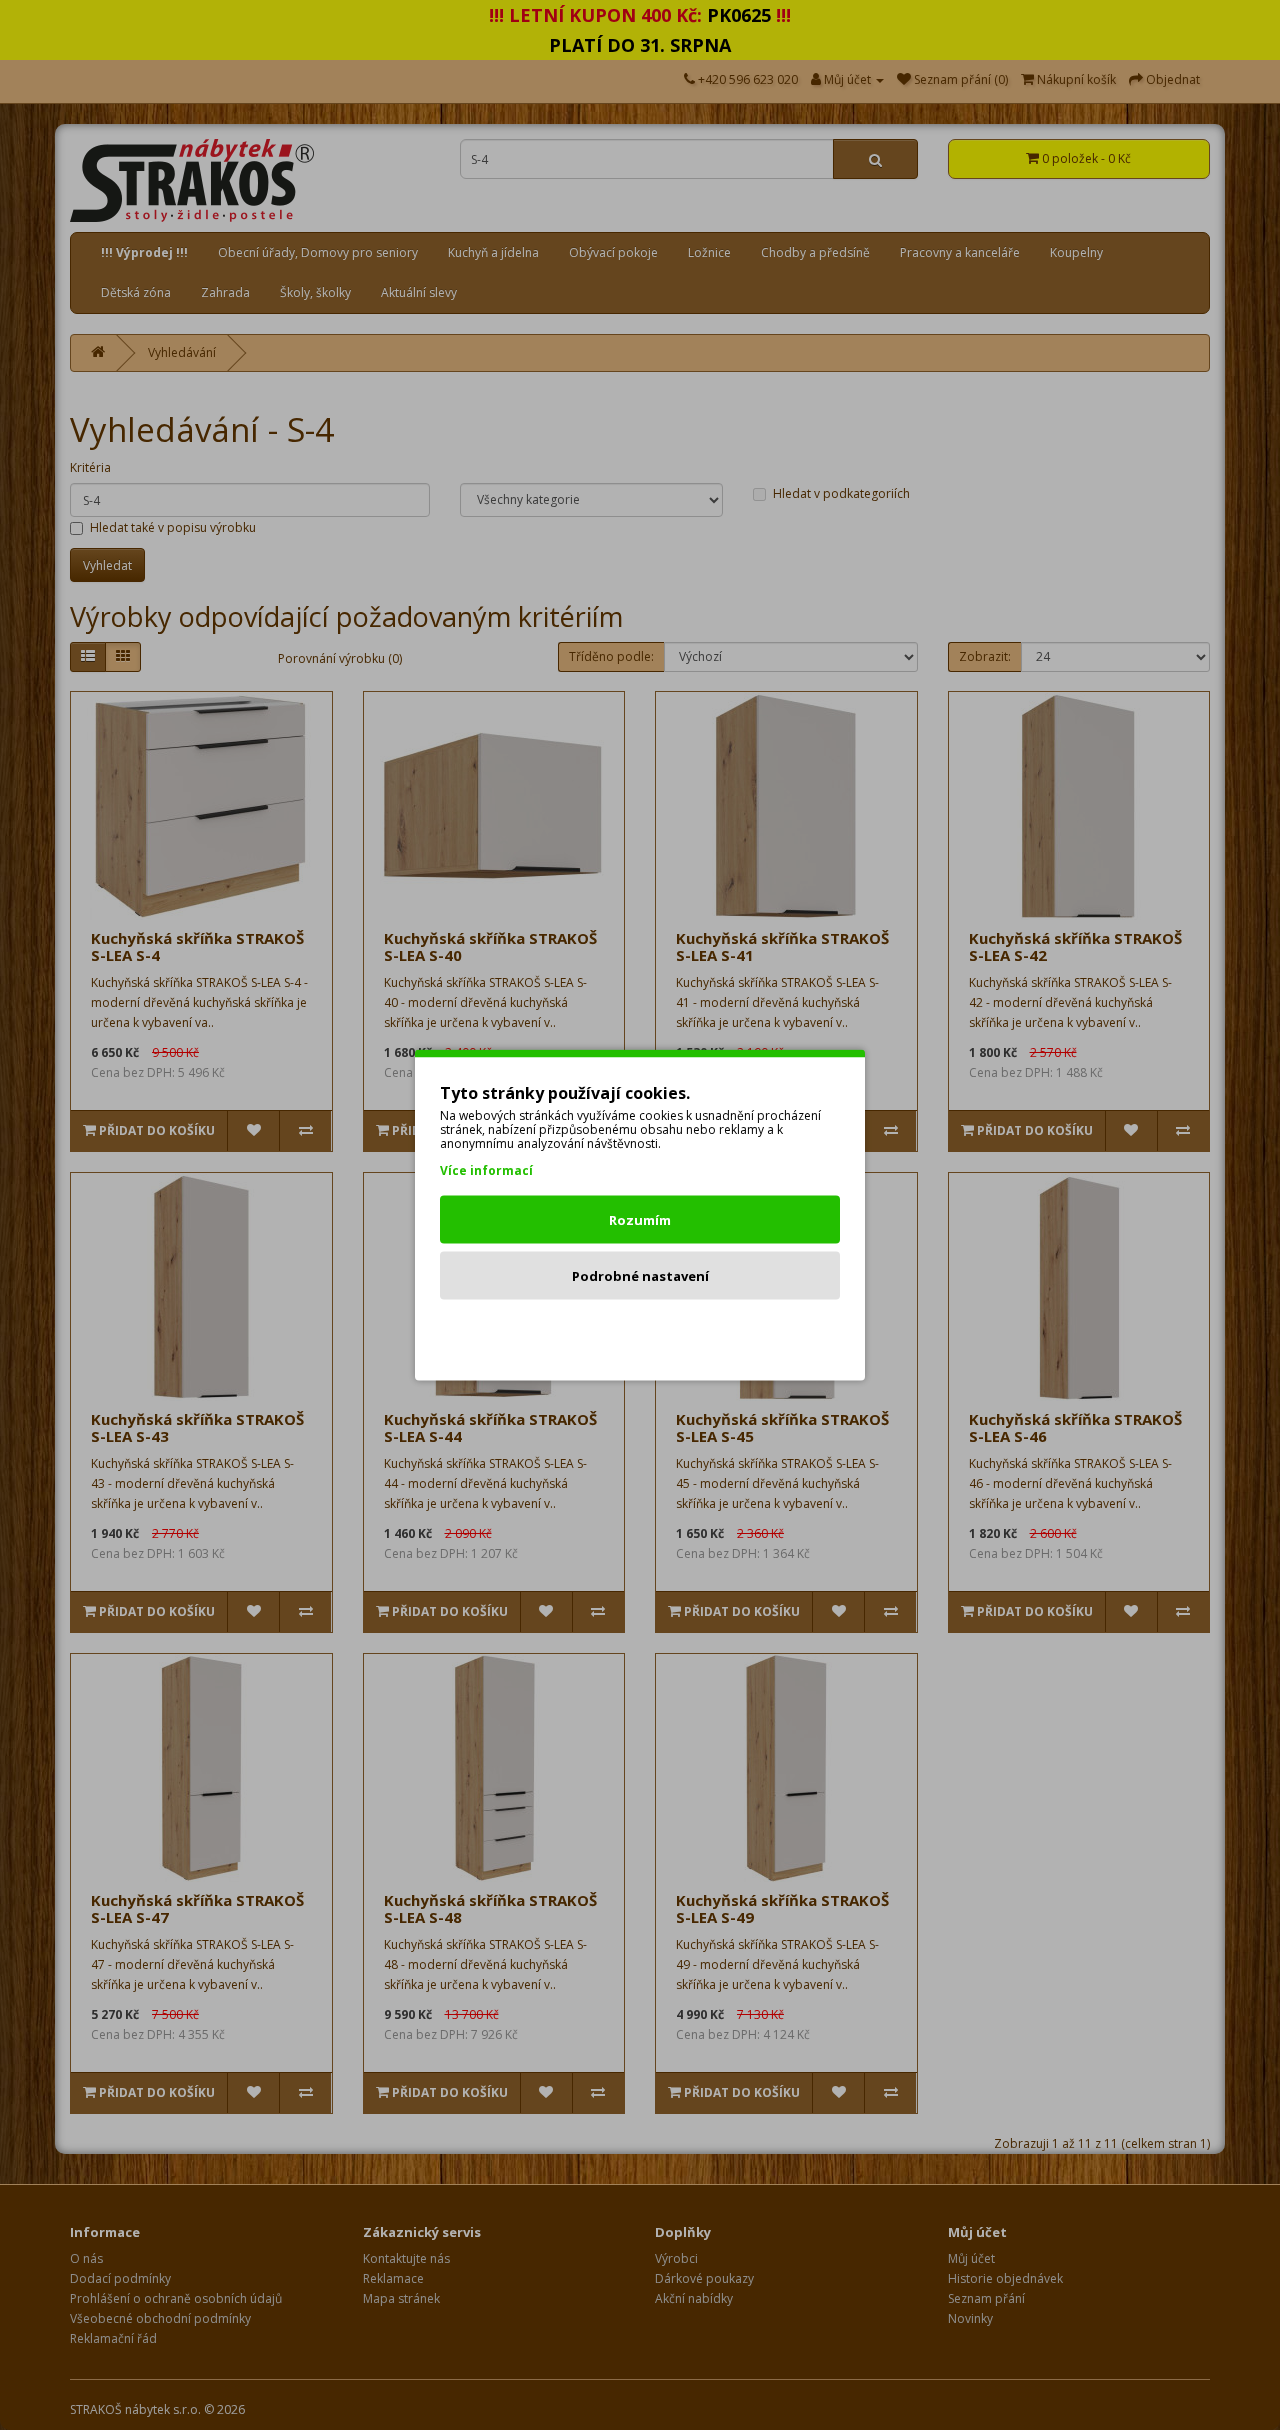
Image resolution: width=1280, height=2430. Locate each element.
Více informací (486, 1170)
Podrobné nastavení (640, 1276)
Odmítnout (640, 1332)
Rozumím (640, 1220)
